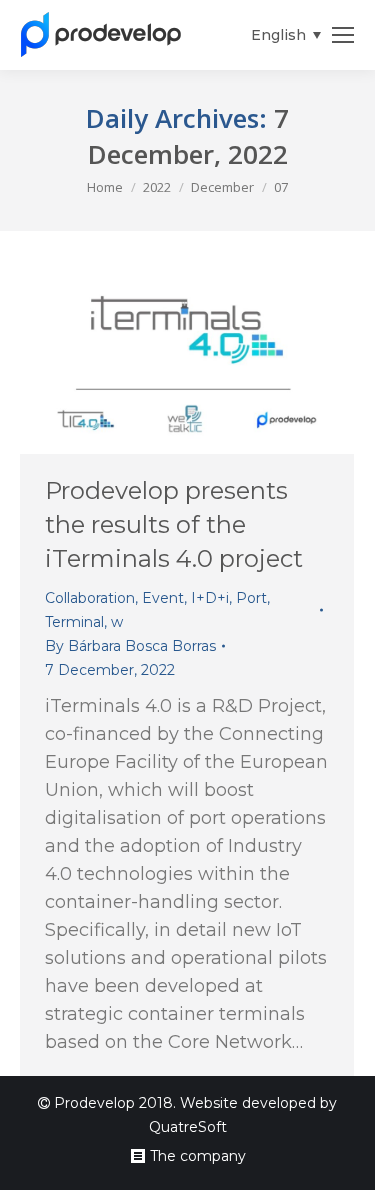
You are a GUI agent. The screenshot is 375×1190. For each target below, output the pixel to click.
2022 (157, 187)
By (130, 646)
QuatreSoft (188, 1127)
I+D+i (210, 598)
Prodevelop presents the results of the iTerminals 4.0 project (174, 524)
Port (251, 598)
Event (163, 598)
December (222, 187)
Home (105, 187)
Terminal (74, 622)
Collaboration (90, 598)
